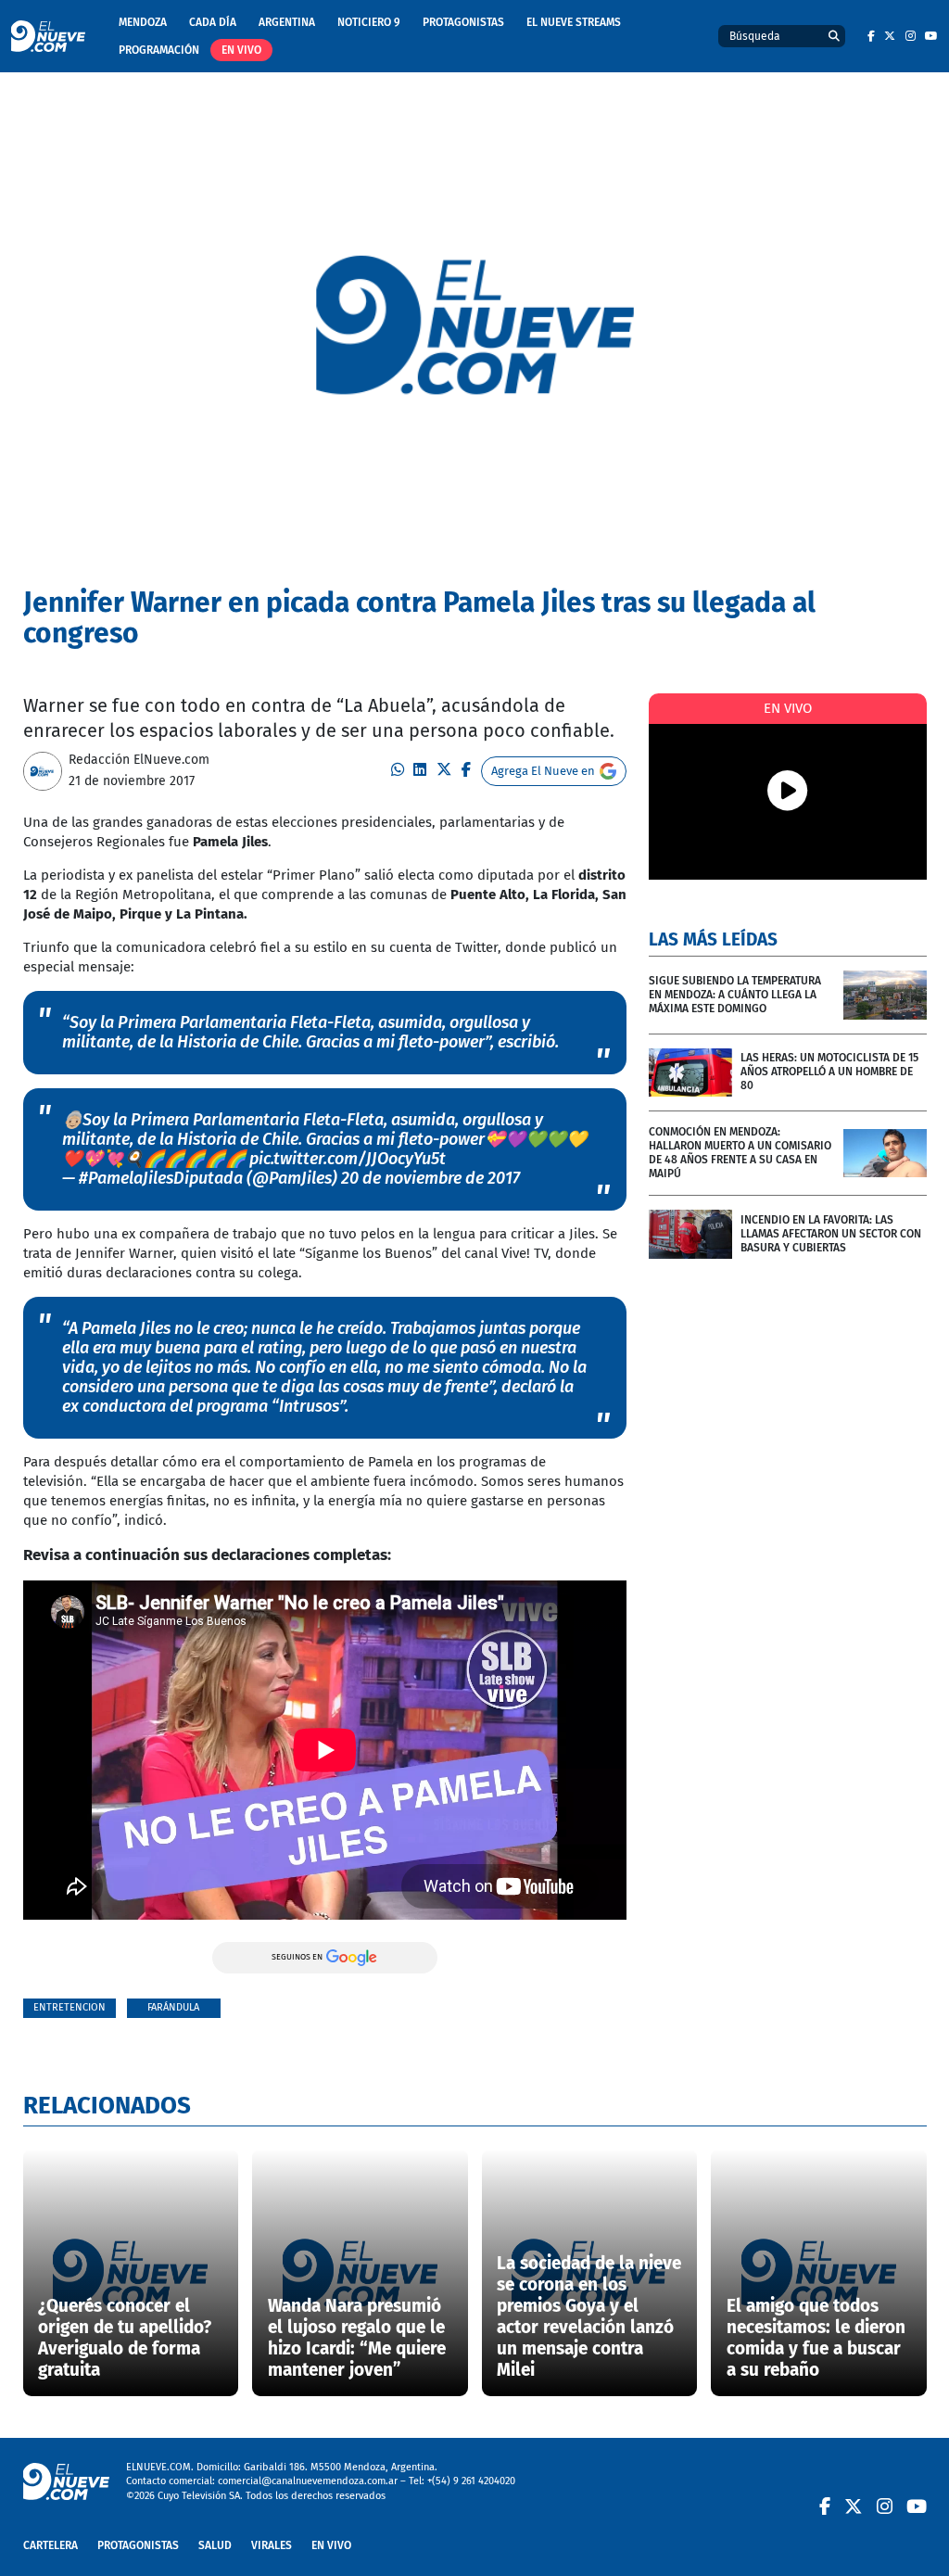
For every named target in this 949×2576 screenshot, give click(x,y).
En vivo (241, 50)
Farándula (173, 2007)
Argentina (287, 22)
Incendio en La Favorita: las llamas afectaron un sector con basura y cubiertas (831, 1234)
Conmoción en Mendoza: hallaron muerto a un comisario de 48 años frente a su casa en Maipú (740, 1153)
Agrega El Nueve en (543, 771)
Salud (215, 2545)
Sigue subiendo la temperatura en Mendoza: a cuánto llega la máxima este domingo (735, 995)
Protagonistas (463, 22)
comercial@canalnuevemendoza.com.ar (308, 2481)
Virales (272, 2545)
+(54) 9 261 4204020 (471, 2481)
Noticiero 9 (369, 22)
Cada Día (213, 22)
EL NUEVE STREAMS (574, 22)
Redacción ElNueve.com (139, 760)
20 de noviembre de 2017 (430, 1178)
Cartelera (51, 2545)
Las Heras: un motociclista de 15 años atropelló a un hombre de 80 (829, 1072)
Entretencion (70, 2007)
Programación (159, 50)
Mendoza (143, 22)
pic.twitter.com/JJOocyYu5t (348, 1159)
